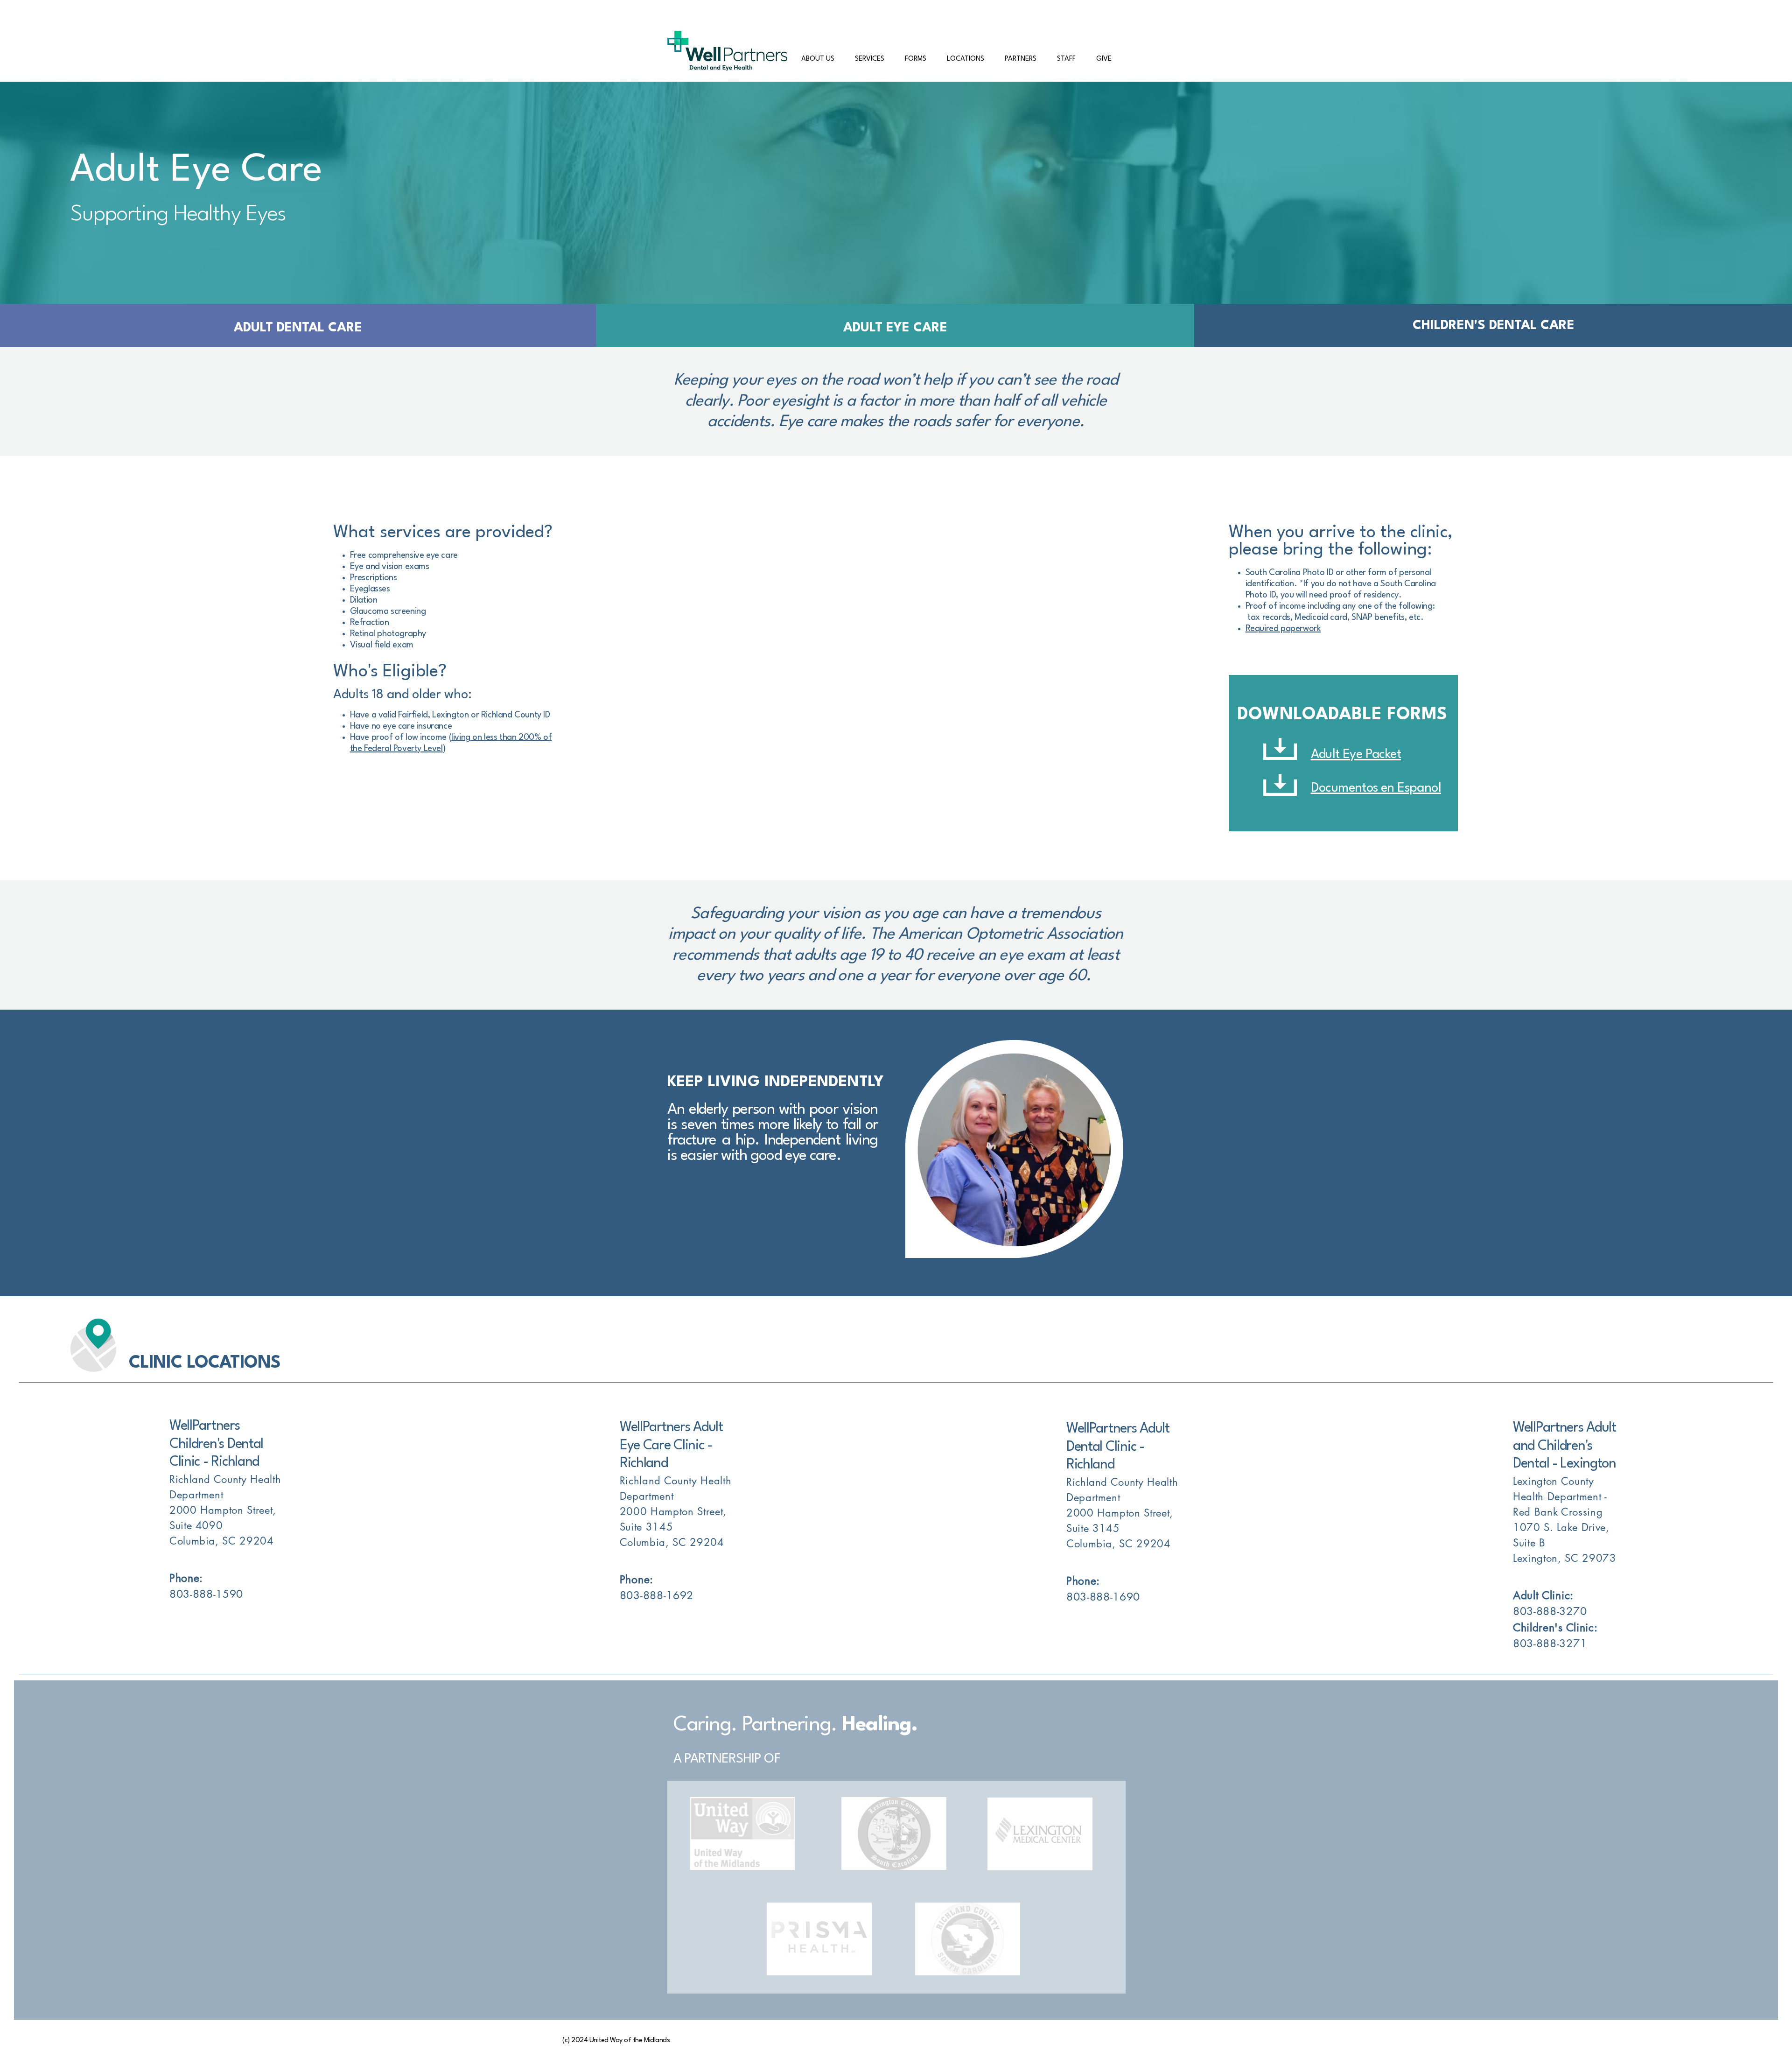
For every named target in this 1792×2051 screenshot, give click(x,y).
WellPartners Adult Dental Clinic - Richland (1118, 1447)
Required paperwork (1283, 629)
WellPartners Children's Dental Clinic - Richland (216, 1444)
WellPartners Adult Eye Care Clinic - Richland (671, 1446)
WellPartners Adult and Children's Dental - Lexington (1564, 1446)
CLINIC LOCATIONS (205, 1363)
